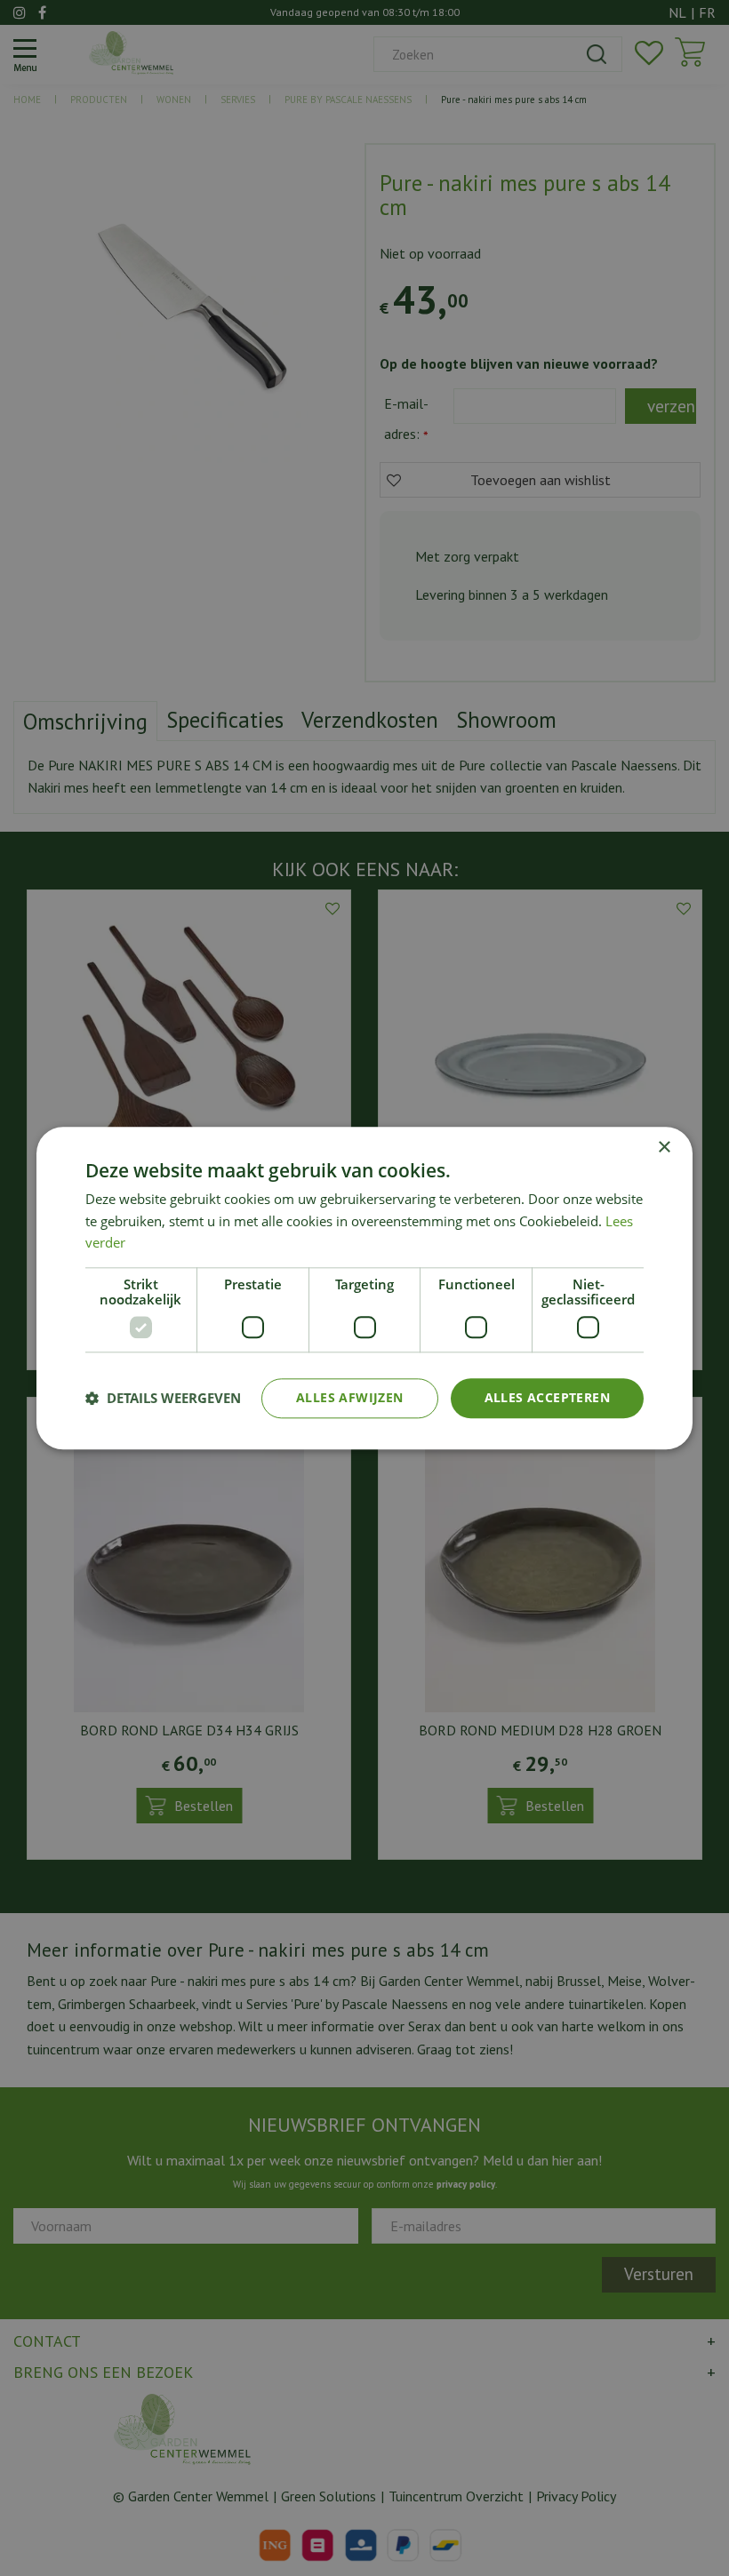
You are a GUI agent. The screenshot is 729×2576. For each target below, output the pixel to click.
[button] (163, 1399)
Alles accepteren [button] (547, 1397)
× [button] (664, 1148)
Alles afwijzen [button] (350, 1397)
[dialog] (364, 1288)
